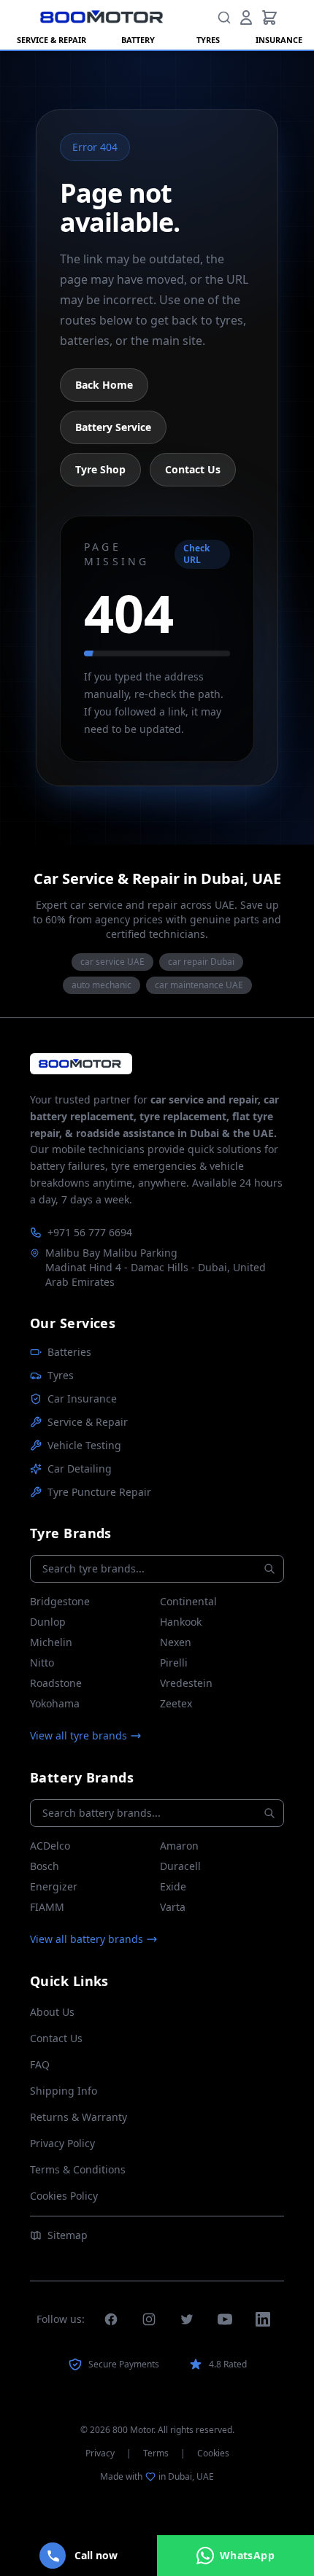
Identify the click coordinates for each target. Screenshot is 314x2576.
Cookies (213, 2453)
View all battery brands (87, 1939)
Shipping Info (64, 2091)
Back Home (104, 385)
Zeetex (176, 1703)
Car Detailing (80, 1469)
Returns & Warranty (78, 2117)
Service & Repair (88, 1422)
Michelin (51, 1642)
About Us (52, 2012)
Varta (173, 1907)
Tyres (61, 1375)
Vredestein (186, 1683)
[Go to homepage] (81, 1064)
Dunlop (48, 1622)
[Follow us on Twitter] (187, 2319)
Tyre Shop (100, 469)
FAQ (40, 2064)
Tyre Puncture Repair (99, 1492)
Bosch (45, 1866)
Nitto (42, 1663)
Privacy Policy (62, 2143)
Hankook (181, 1622)
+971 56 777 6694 (90, 1232)
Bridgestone (60, 1601)
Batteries (69, 1352)
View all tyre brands (78, 1735)
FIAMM (47, 1907)
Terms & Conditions (78, 2169)
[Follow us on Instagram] (149, 2319)
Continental (188, 1601)
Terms (156, 2453)
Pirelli (174, 1663)
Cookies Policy (64, 2196)
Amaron (179, 1846)
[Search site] (224, 18)
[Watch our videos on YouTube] (225, 2319)
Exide (173, 1886)
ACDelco (50, 1846)
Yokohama (55, 1703)
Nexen (176, 1642)
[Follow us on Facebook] (111, 2319)
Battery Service (113, 427)
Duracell (180, 1866)
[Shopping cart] (269, 18)
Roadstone (56, 1683)
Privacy (100, 2453)
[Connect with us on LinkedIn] (263, 2319)
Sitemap (68, 2235)
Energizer (54, 1886)
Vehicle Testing (84, 1445)
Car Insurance (82, 1398)
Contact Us (193, 469)
